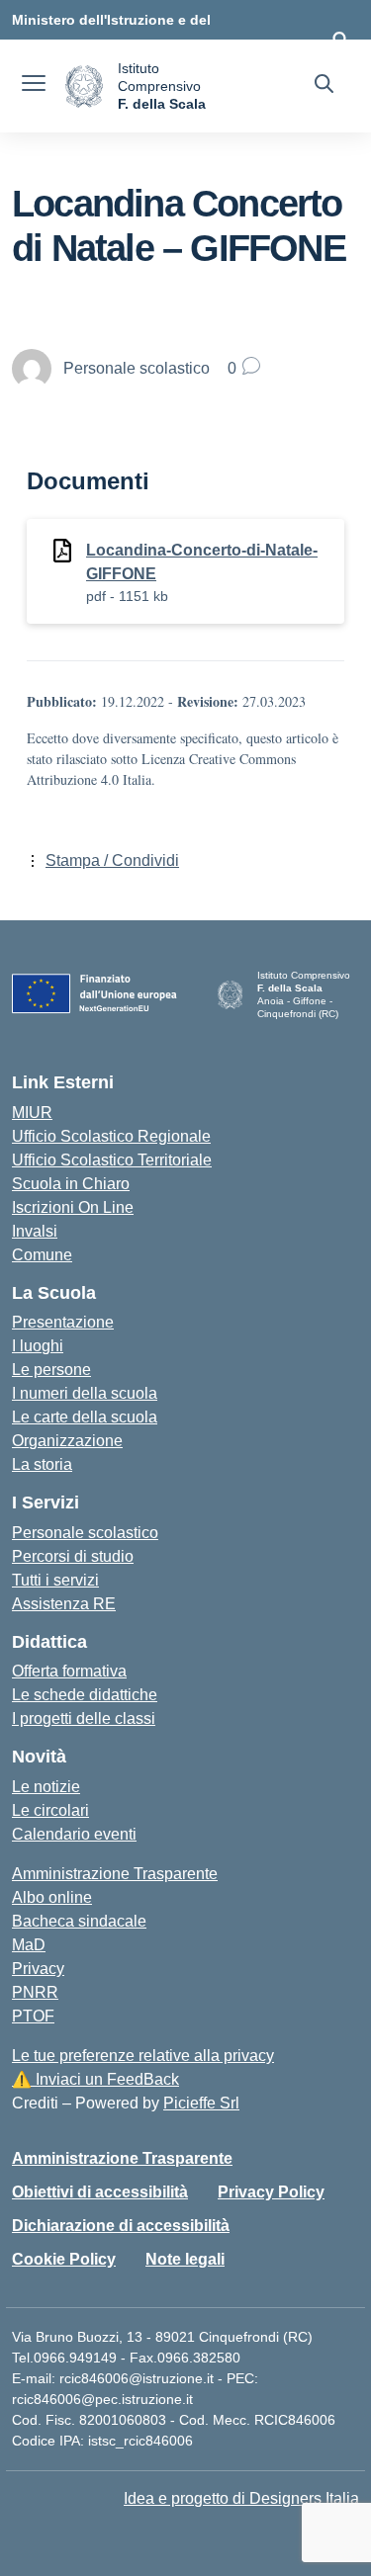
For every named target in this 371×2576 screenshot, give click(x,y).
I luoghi (38, 1346)
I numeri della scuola (85, 1393)
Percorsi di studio (73, 1556)
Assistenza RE (64, 1604)
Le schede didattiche (85, 1695)
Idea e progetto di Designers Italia (241, 2498)
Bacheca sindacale (79, 1921)
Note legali (185, 2259)
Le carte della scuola (85, 1417)
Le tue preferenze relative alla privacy (143, 2056)
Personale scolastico (85, 1533)
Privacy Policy (271, 2192)
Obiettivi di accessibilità (100, 2192)
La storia (42, 1464)
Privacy (38, 1969)
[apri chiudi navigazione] (34, 86)
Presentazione (63, 1322)
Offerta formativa (69, 1671)
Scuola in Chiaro (71, 1184)
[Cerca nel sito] (324, 86)
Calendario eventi (74, 1834)
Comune (42, 1255)
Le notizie (46, 1787)
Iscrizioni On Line (73, 1207)
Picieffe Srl (201, 2103)
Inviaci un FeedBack (95, 2079)
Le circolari (50, 1810)
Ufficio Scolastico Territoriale (112, 1160)
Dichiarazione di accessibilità (121, 2226)
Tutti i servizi (55, 1580)
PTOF (33, 2016)
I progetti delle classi (84, 1718)
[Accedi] (340, 40)
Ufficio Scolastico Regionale (111, 1136)
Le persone (51, 1370)
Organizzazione (67, 1441)
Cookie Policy (64, 2259)
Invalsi (35, 1231)
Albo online (52, 1897)
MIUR (32, 1113)
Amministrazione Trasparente (115, 1874)
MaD (29, 1945)
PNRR (35, 1992)
